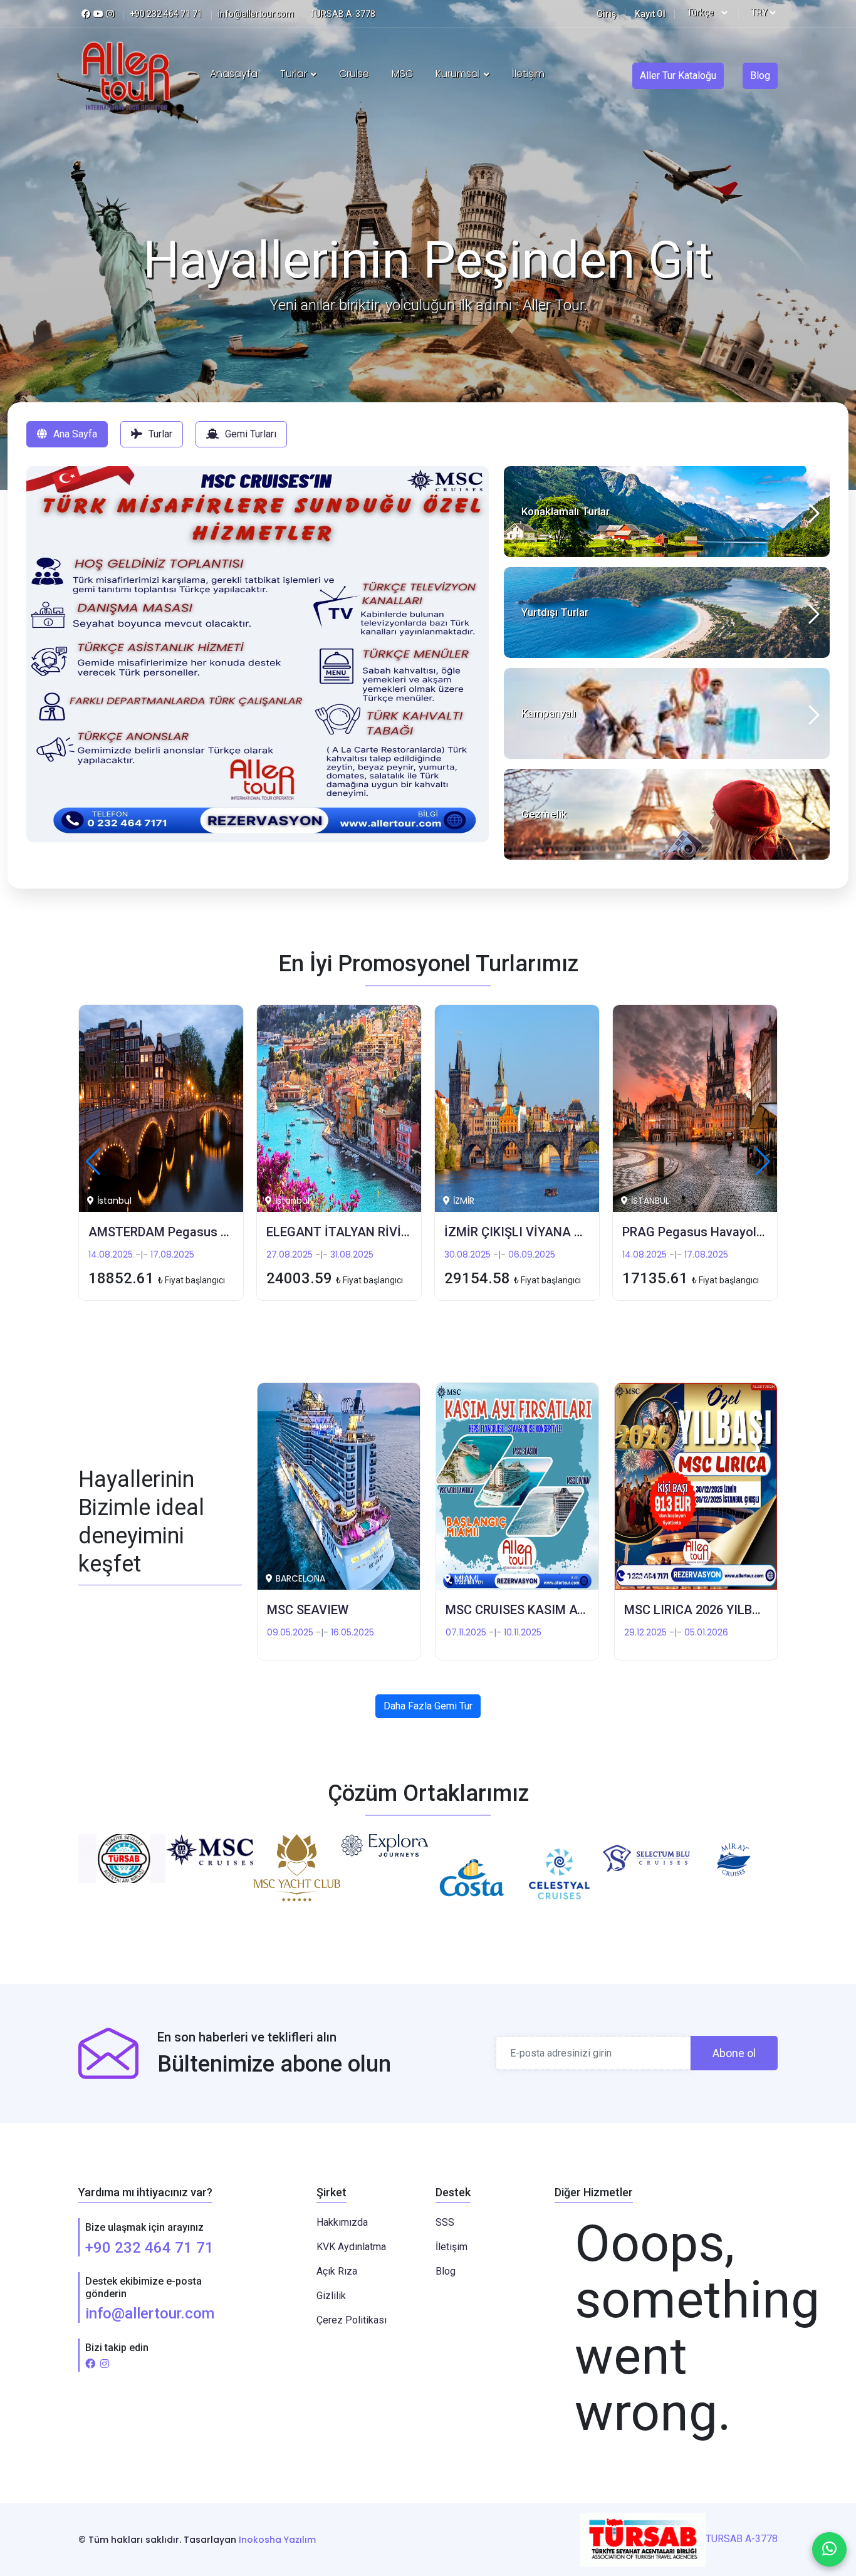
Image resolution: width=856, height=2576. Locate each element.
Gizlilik (331, 2296)
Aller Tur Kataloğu (678, 76)
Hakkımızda (342, 2222)
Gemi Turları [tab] (251, 434)
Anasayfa (234, 74)
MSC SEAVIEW (308, 1610)
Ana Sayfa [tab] (75, 434)
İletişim (528, 74)
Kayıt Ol (650, 14)
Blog (760, 76)
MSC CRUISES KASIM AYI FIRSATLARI (553, 1610)
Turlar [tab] (160, 434)
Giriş (606, 14)
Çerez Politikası (352, 2320)
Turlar (295, 74)
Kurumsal (459, 74)
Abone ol (734, 2053)
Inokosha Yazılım (277, 2540)
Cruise (354, 74)
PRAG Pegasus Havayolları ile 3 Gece (728, 1232)
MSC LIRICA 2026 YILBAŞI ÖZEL (715, 1610)
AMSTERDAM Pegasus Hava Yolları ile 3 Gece (217, 1232)
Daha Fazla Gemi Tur (428, 1706)
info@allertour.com (150, 2313)
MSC (402, 74)
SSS (445, 2222)
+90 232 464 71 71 (149, 2248)
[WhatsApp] (829, 2549)
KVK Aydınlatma (351, 2247)
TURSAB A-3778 (742, 2539)
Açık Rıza (337, 2271)
